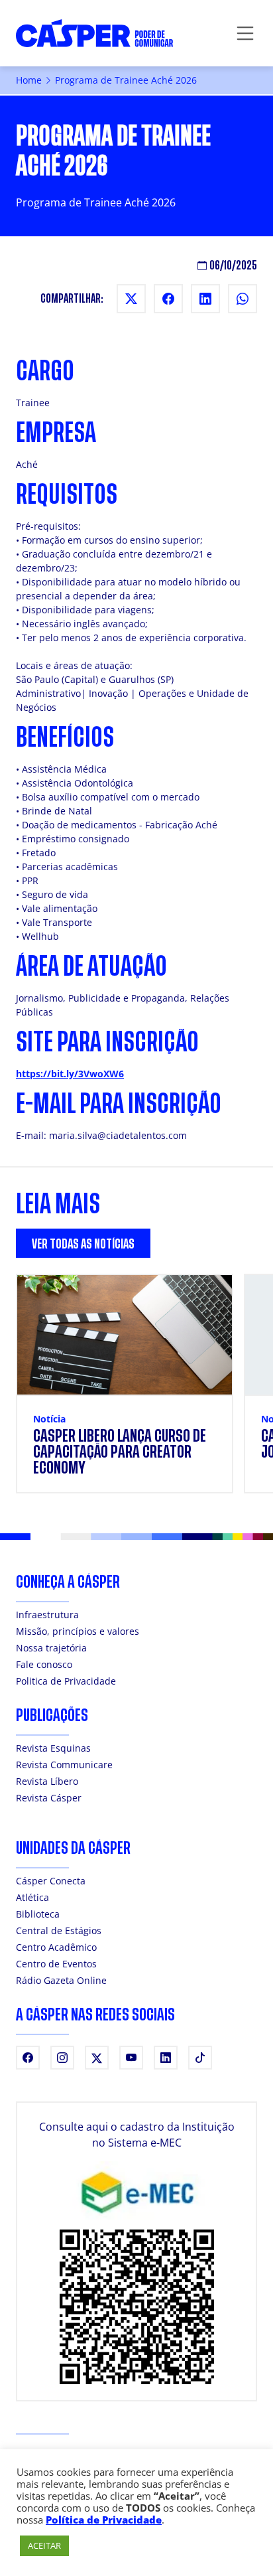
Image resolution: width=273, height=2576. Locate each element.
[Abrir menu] (245, 33)
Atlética (32, 1897)
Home (29, 80)
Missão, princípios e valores (78, 1631)
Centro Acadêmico (56, 1947)
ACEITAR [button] (44, 2545)
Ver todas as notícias (83, 1244)
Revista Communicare (64, 1765)
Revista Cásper (49, 1798)
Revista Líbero (47, 1781)
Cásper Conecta (51, 1881)
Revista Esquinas (53, 1748)
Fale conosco (44, 1664)
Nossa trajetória (51, 1648)
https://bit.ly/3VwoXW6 (70, 1074)
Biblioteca (38, 1914)
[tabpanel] (136, 1392)
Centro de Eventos (56, 1964)
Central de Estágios (59, 1931)
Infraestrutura (47, 1615)
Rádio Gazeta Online (61, 1980)
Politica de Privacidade (66, 1681)
